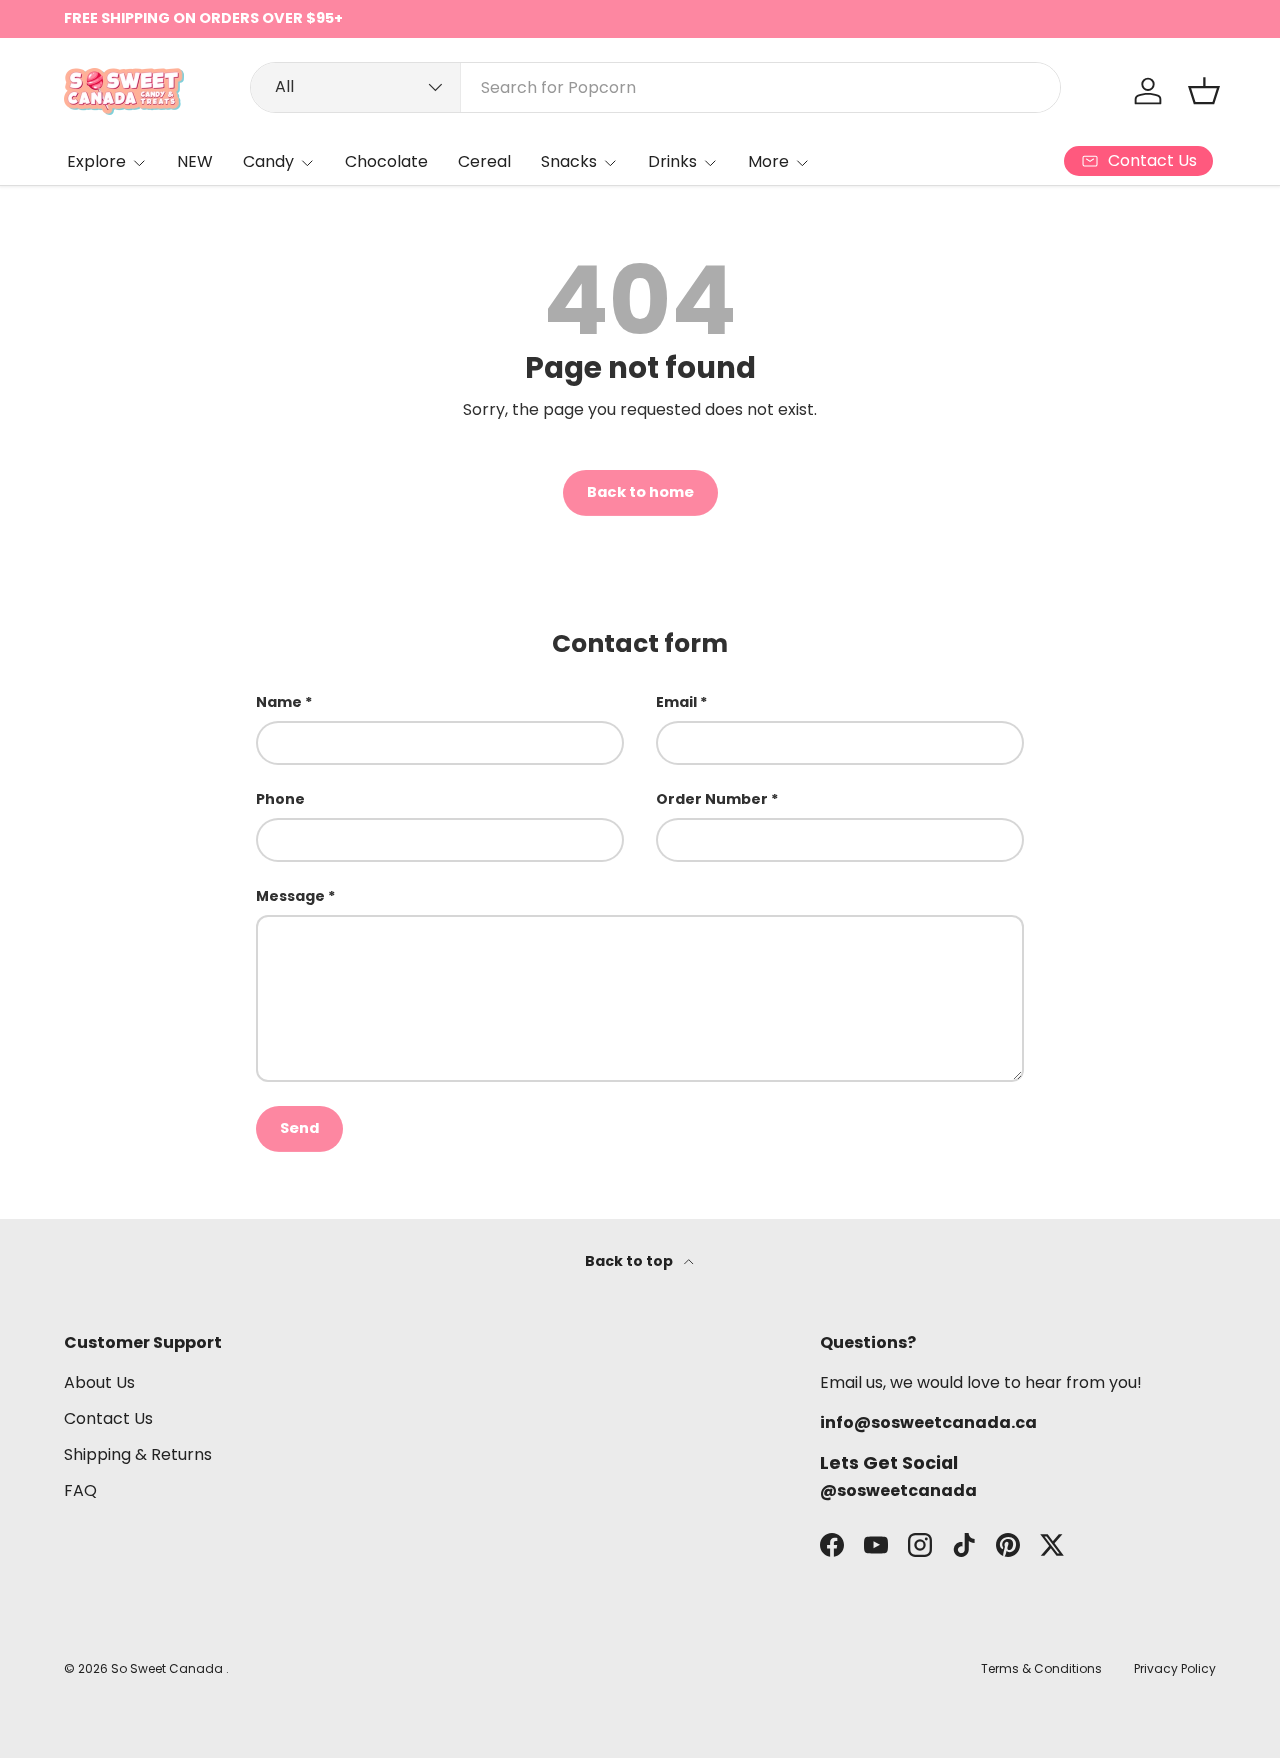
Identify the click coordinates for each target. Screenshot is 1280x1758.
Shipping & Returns (138, 1454)
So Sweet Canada (168, 1668)
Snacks (569, 161)
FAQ (80, 1490)
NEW (195, 161)
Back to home (640, 492)
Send (299, 1128)
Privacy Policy (1175, 1668)
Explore (96, 161)
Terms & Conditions (1041, 1668)
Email (676, 702)
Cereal (484, 161)
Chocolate (386, 161)
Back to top (630, 1261)
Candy (268, 161)
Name (279, 702)
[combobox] (655, 87)
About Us (99, 1382)
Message (290, 896)
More (768, 161)
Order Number (712, 799)
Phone (280, 799)
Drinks (672, 161)
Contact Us (108, 1418)
